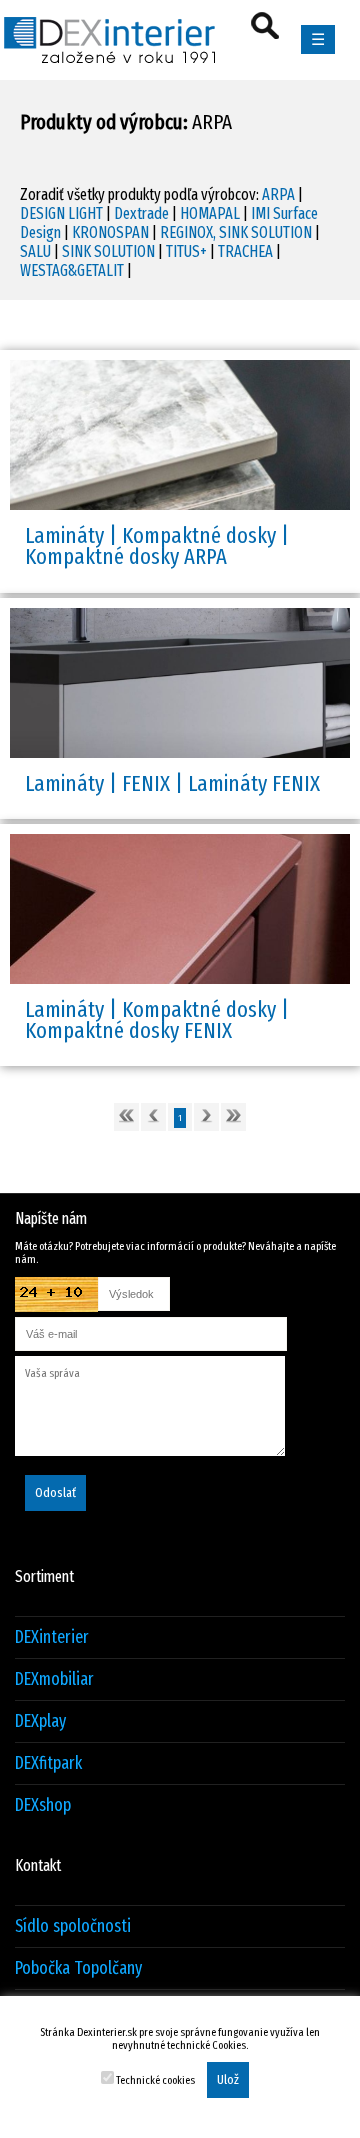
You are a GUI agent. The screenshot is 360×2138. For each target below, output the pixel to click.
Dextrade (141, 213)
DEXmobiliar (54, 1679)
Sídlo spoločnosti (73, 1926)
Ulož (228, 2080)
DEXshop (43, 1805)
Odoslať (55, 1493)
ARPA (278, 194)
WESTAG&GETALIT (72, 270)
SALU (35, 251)
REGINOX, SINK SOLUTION (236, 232)
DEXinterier (52, 1637)
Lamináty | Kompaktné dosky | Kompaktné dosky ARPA (157, 546)
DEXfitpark (48, 1763)
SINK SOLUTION (108, 251)
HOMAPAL (210, 213)
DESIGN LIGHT (61, 213)
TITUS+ (186, 251)
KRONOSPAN (110, 232)
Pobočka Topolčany (78, 1968)
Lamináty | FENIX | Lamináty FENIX (172, 783)
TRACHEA (245, 251)
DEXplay (40, 1721)
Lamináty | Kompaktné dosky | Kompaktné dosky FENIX (157, 1020)
